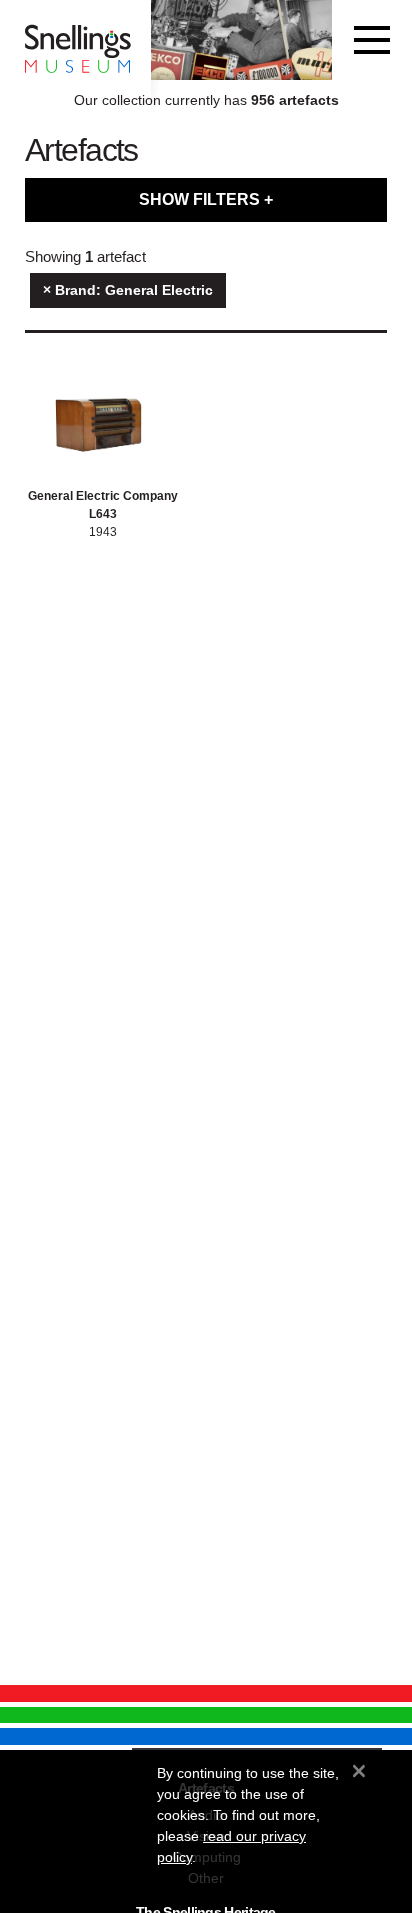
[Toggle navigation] (372, 40)
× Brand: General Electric (128, 290)
